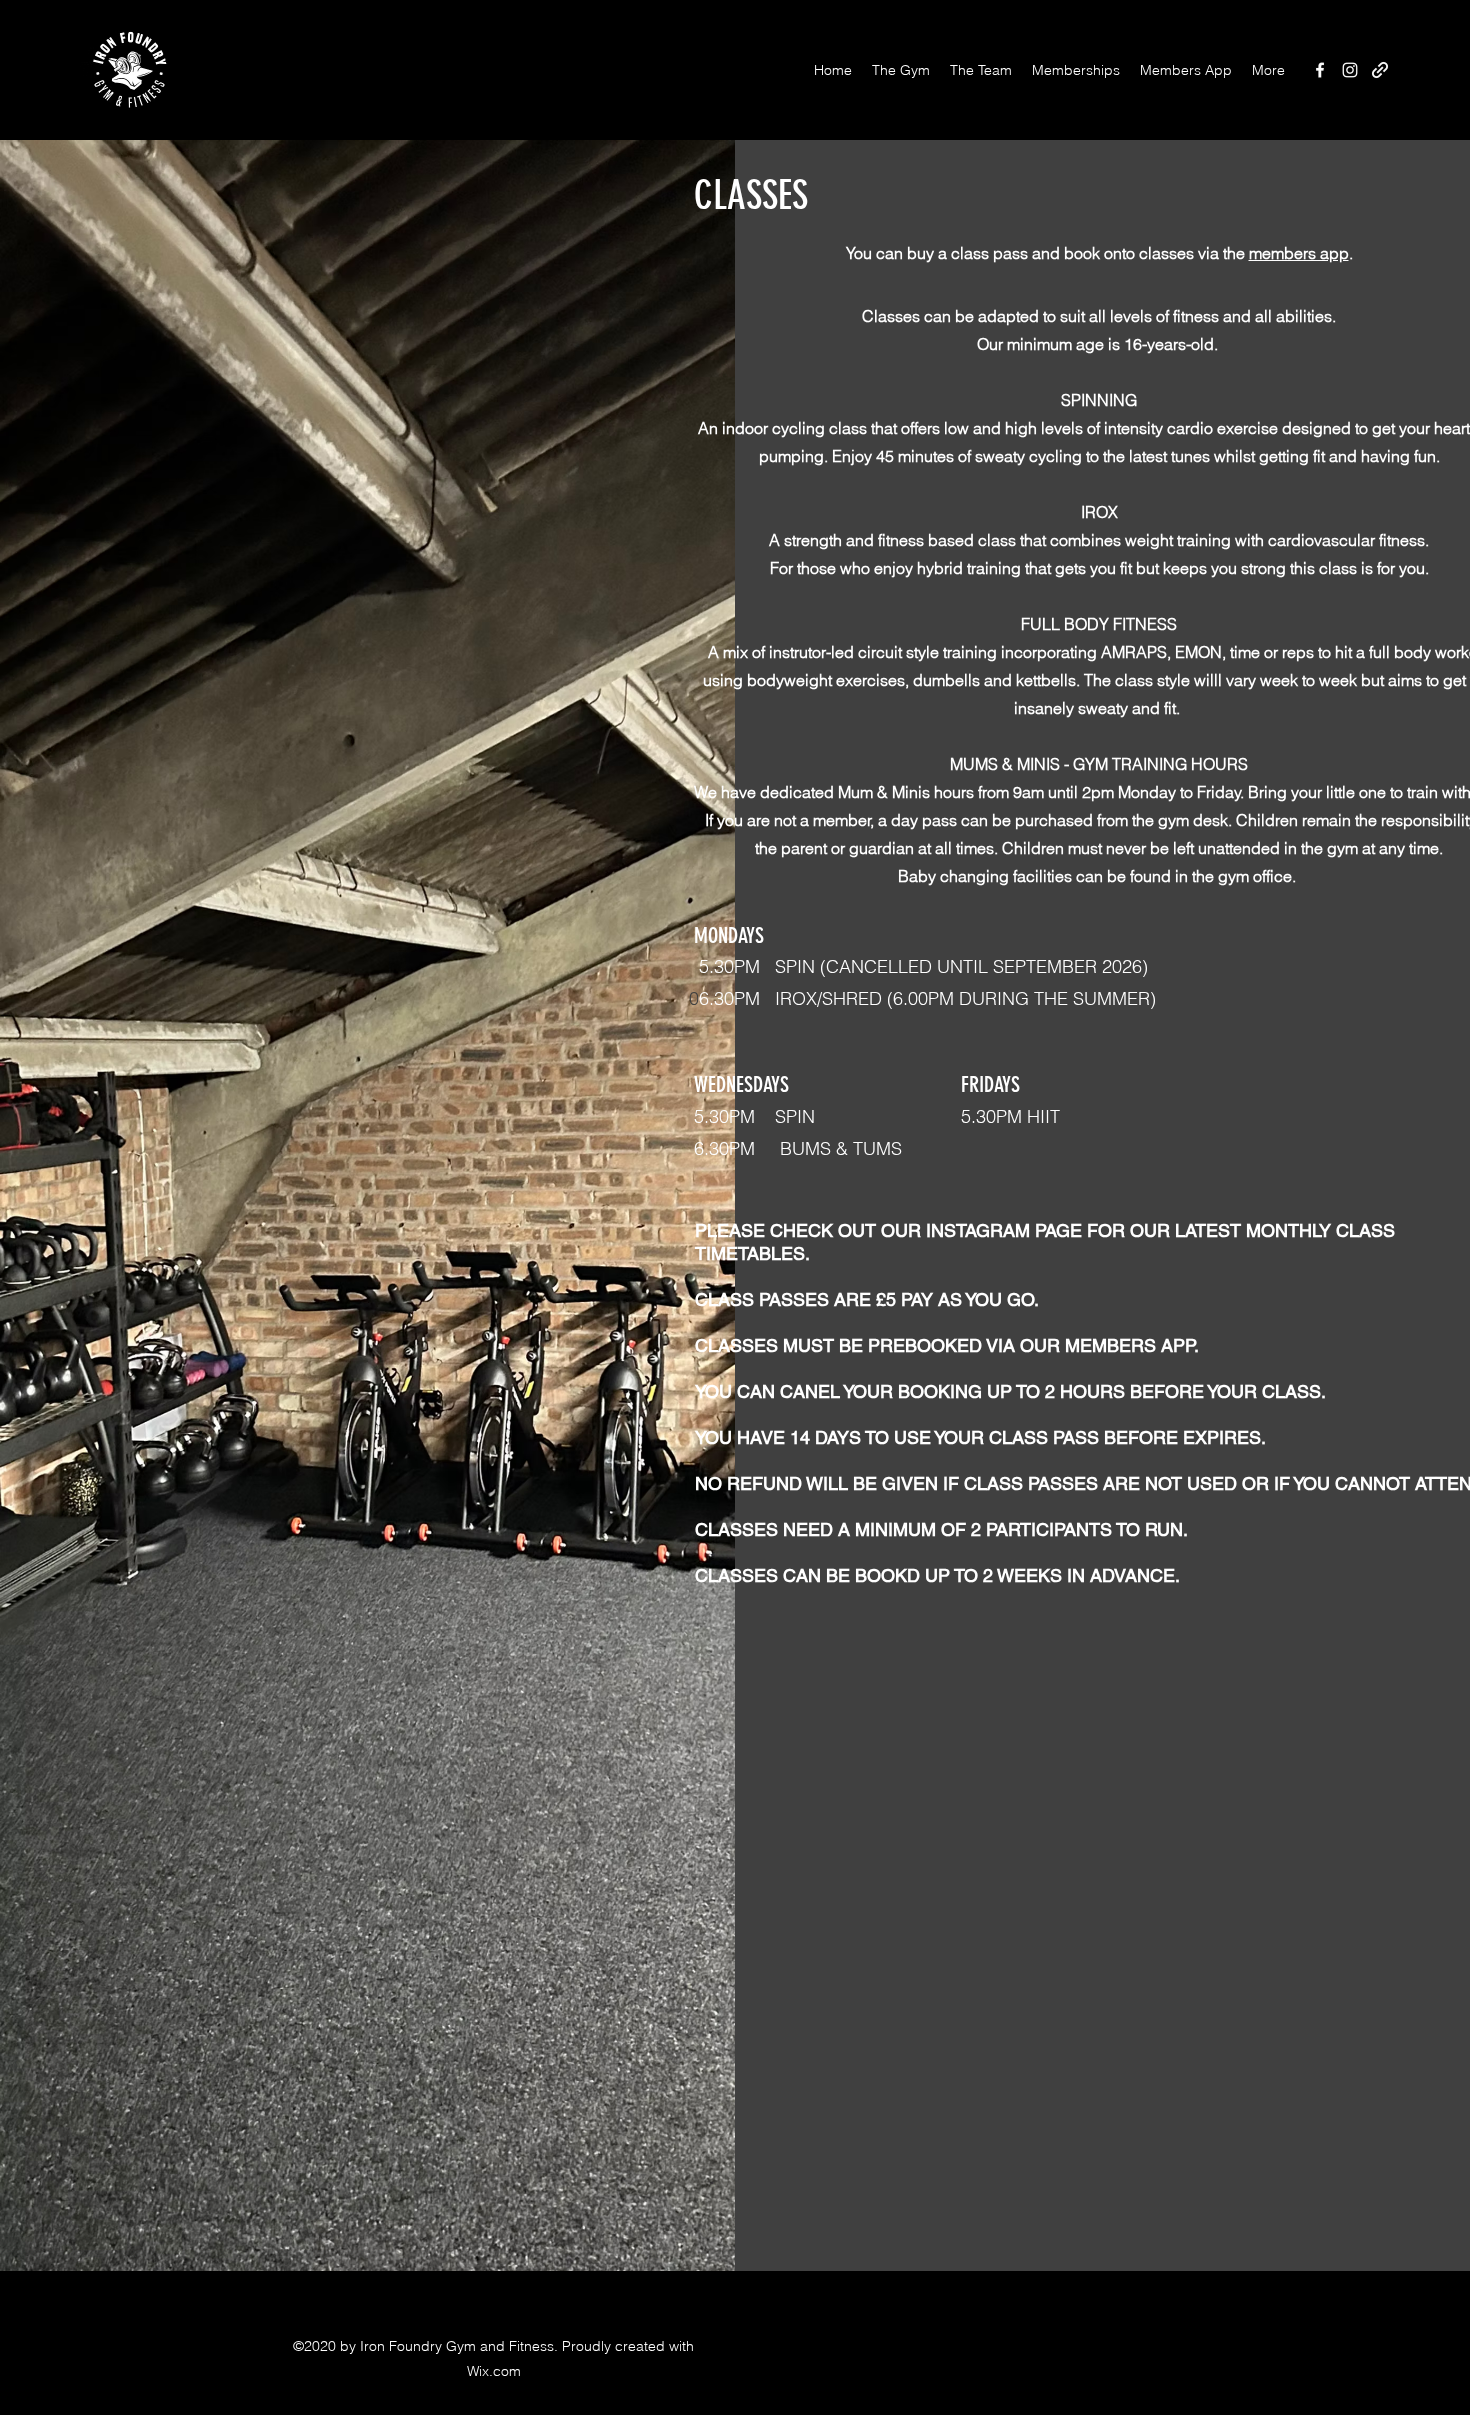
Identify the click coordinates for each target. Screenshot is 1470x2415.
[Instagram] (1350, 70)
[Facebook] (1320, 70)
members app (1299, 253)
